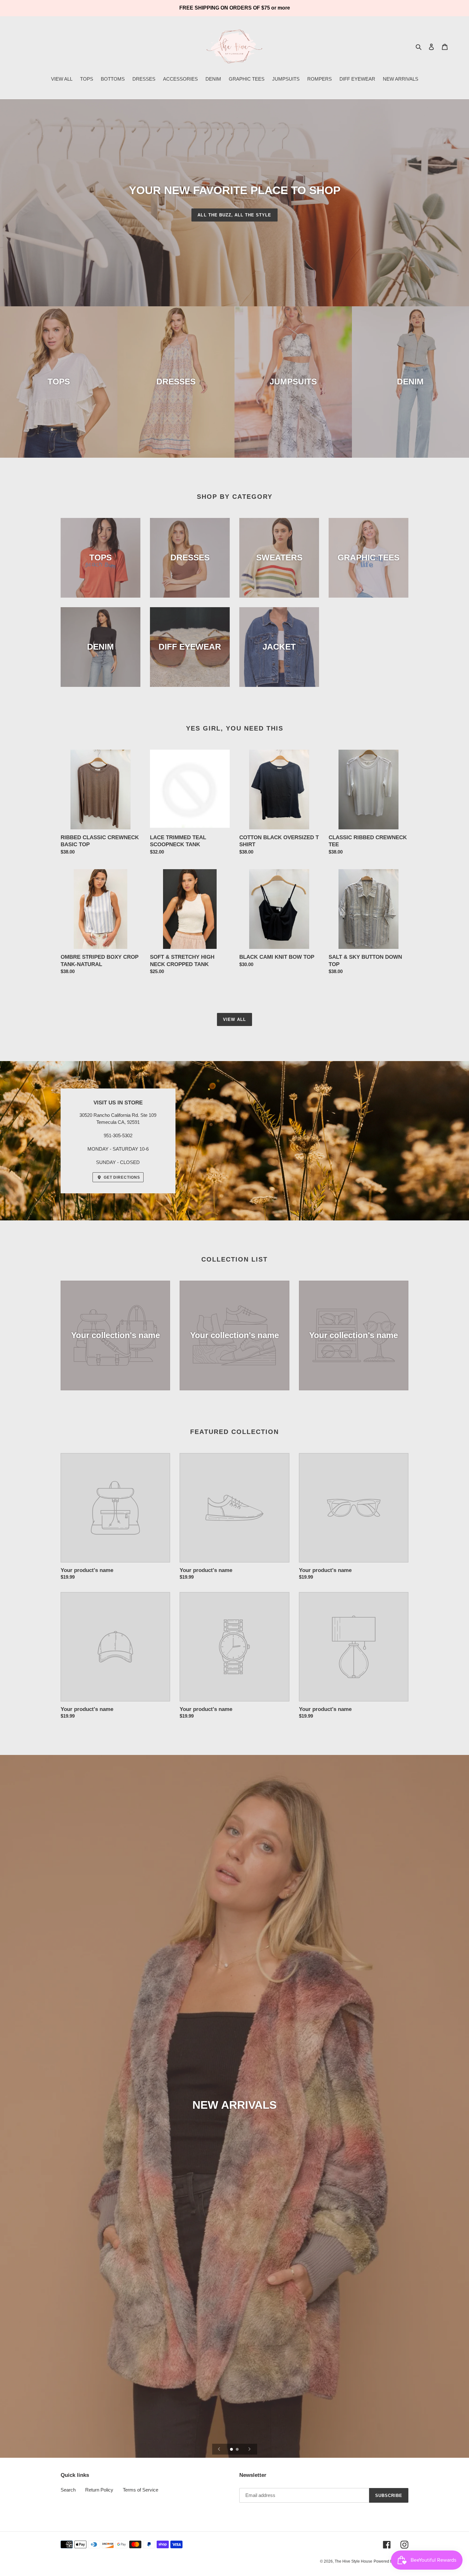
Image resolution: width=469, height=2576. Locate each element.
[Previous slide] (219, 2449)
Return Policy (99, 2490)
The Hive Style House (354, 2561)
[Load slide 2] (238, 2450)
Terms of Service (141, 2490)
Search (68, 2490)
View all (234, 1019)
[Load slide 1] (232, 2450)
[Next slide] (249, 2449)
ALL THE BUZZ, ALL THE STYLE (234, 215)
